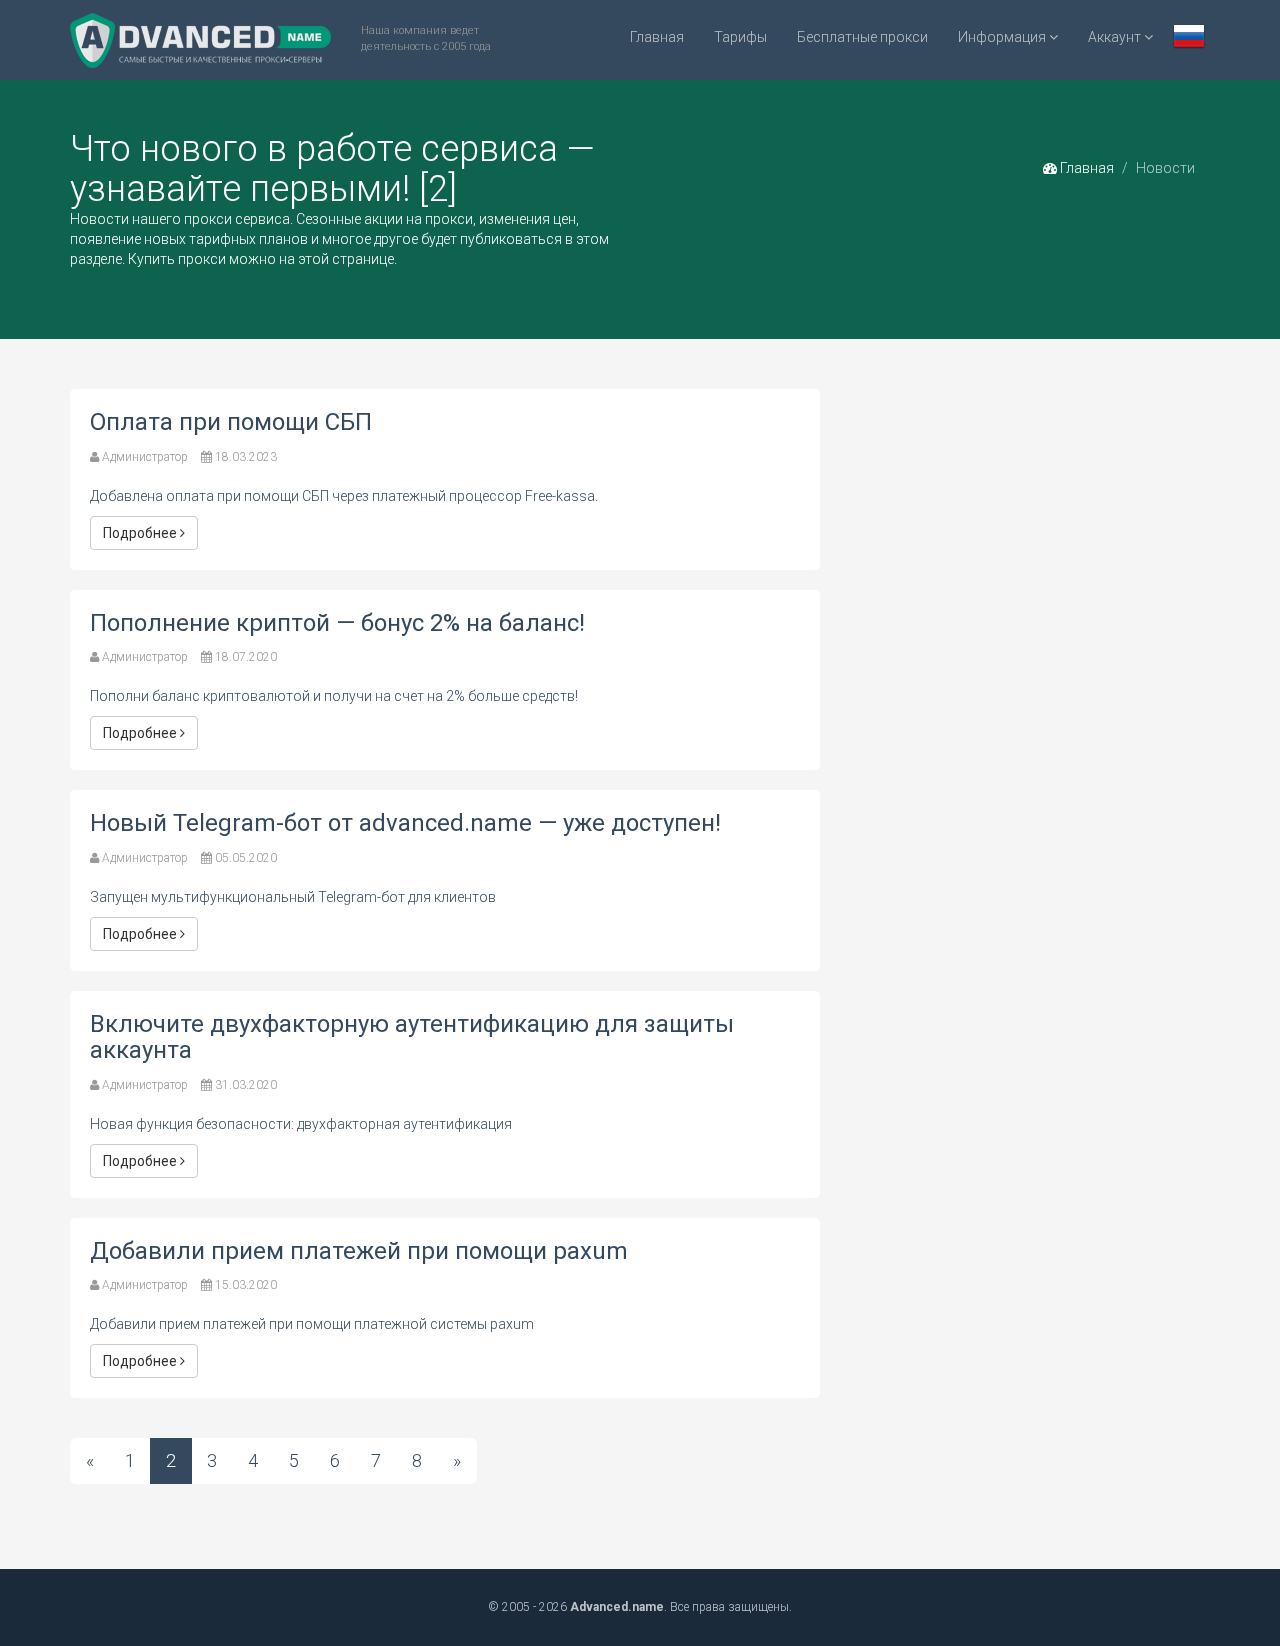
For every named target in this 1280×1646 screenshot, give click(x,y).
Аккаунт (1116, 37)
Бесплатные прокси (862, 37)
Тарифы (740, 37)
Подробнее (141, 533)
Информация (1003, 37)
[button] (1189, 38)
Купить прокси (177, 259)
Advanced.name (617, 1607)
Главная (657, 37)
